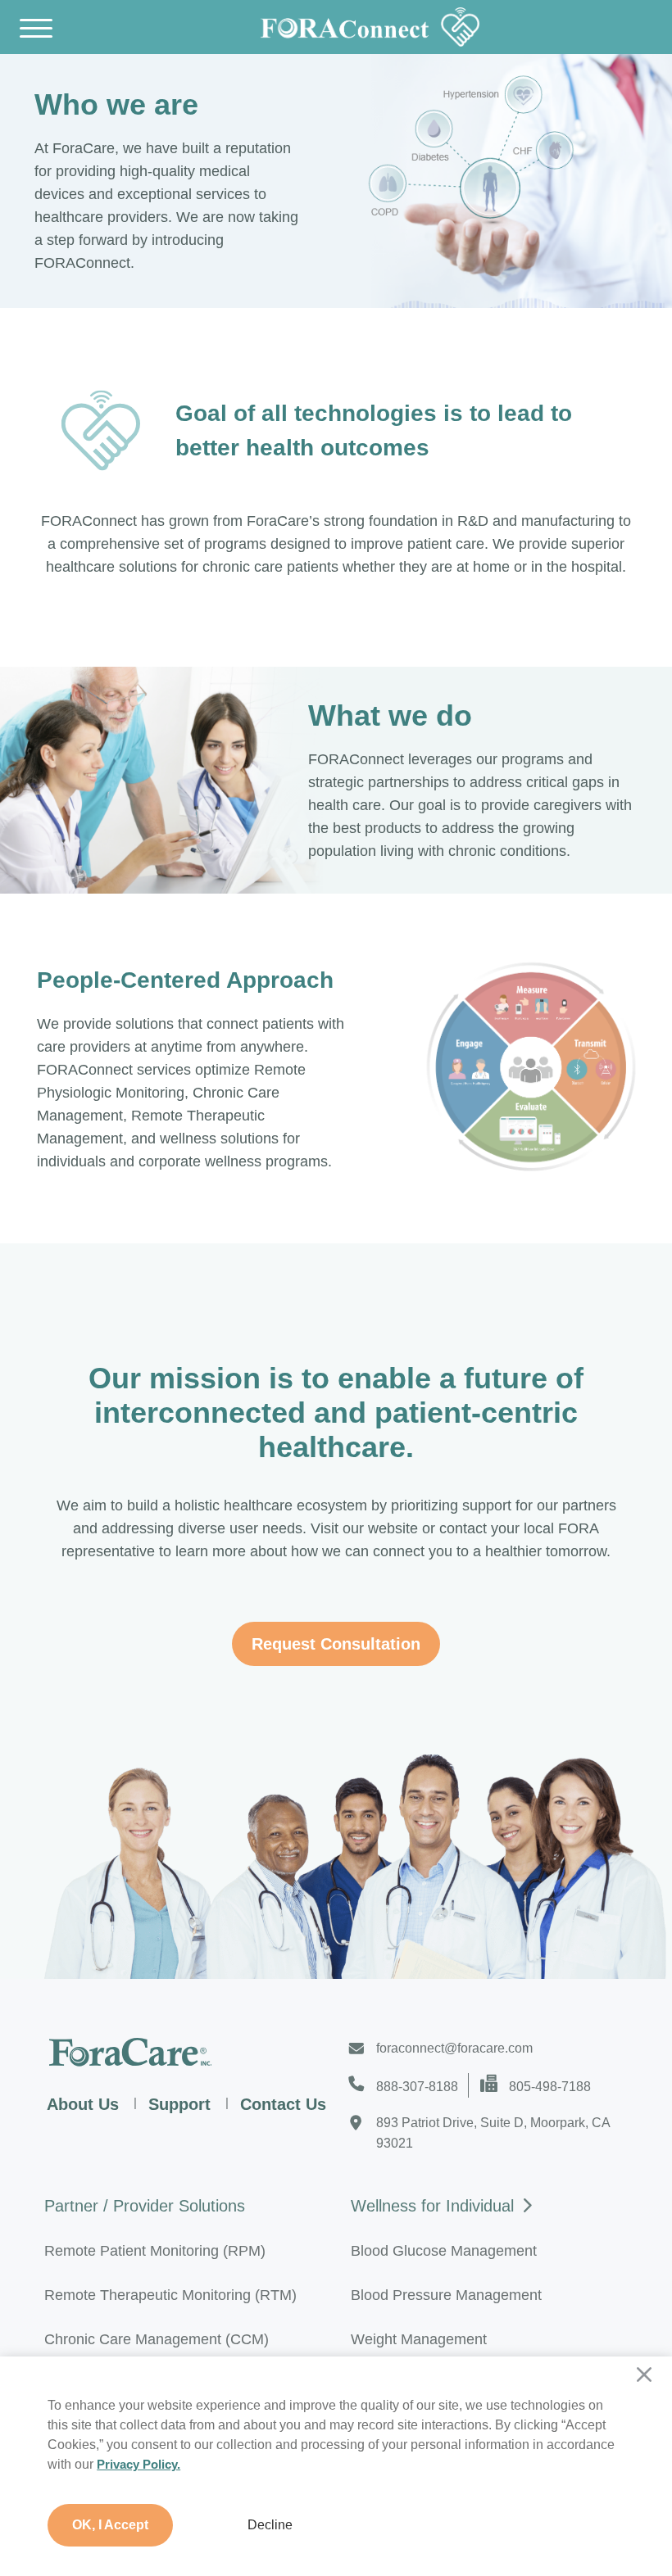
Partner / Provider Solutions (145, 2206)
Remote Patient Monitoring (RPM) (155, 2251)
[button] (336, 2525)
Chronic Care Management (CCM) (157, 2339)
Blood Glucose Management (444, 2251)
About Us (83, 2104)
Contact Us (283, 2104)
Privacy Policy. (138, 2464)
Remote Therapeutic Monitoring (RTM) (170, 2295)
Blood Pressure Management (446, 2295)
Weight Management (419, 2339)
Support (179, 2104)
